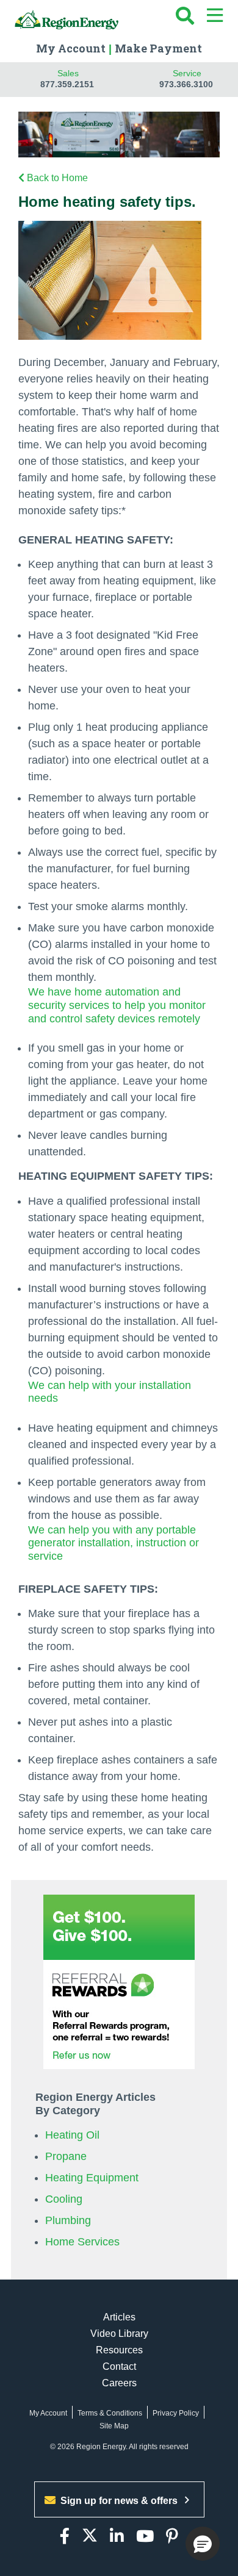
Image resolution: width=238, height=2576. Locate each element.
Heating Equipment (92, 2178)
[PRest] (172, 2537)
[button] (203, 2544)
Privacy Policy (176, 2413)
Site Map (114, 2426)
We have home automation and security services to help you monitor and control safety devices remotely (117, 1005)
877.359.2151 (67, 84)
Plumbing (68, 2220)
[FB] (65, 2537)
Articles (119, 2317)
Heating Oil (72, 2135)
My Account (71, 48)
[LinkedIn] (117, 2537)
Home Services (82, 2242)
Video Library (119, 2334)
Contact (119, 2366)
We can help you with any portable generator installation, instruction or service (114, 1543)
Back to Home (57, 178)
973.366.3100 (186, 84)
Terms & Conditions (110, 2413)
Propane (66, 2156)
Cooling (64, 2199)
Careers (119, 2383)
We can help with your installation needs (110, 1392)
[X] (90, 2537)
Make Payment (158, 48)
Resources (119, 2350)
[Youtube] (145, 2537)
